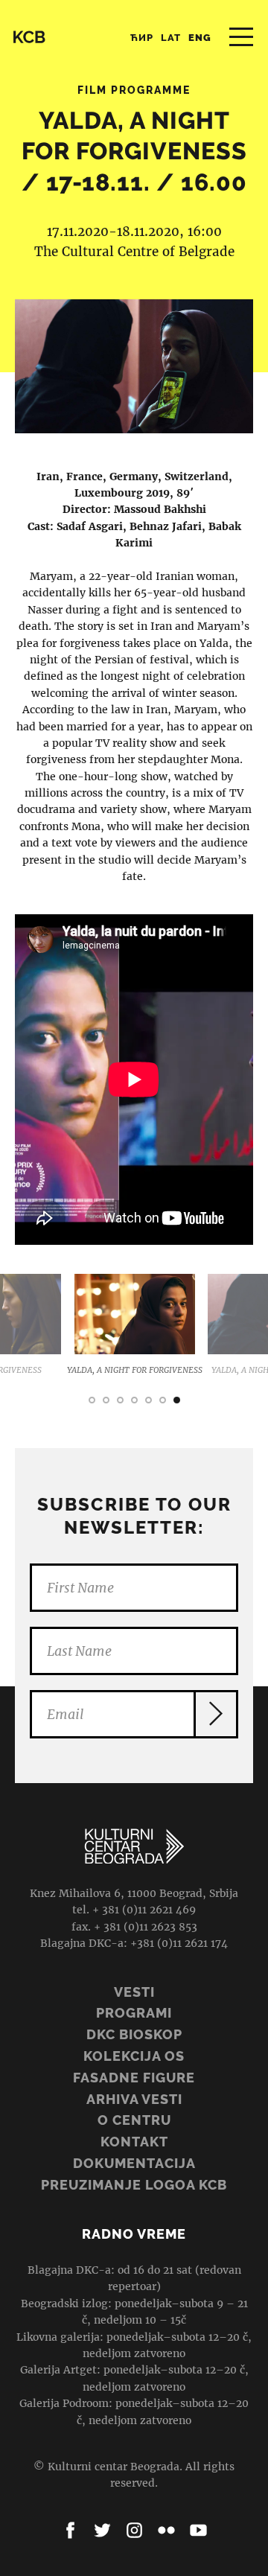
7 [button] (177, 1400)
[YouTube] (198, 2530)
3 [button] (120, 1400)
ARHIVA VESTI (134, 2099)
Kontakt (134, 2142)
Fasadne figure (134, 2078)
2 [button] (106, 1400)
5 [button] (149, 1400)
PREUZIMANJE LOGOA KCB (134, 2185)
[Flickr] (166, 2530)
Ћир (142, 38)
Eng (200, 38)
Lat (171, 38)
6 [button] (163, 1400)
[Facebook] (70, 2530)
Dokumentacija (134, 2163)
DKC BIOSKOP (134, 2034)
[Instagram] (134, 2530)
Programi (134, 2013)
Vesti (134, 1992)
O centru (134, 2120)
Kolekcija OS (134, 2056)
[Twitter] (102, 2530)
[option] (113, 1326)
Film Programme (134, 90)
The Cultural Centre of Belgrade (134, 252)
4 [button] (134, 1400)
